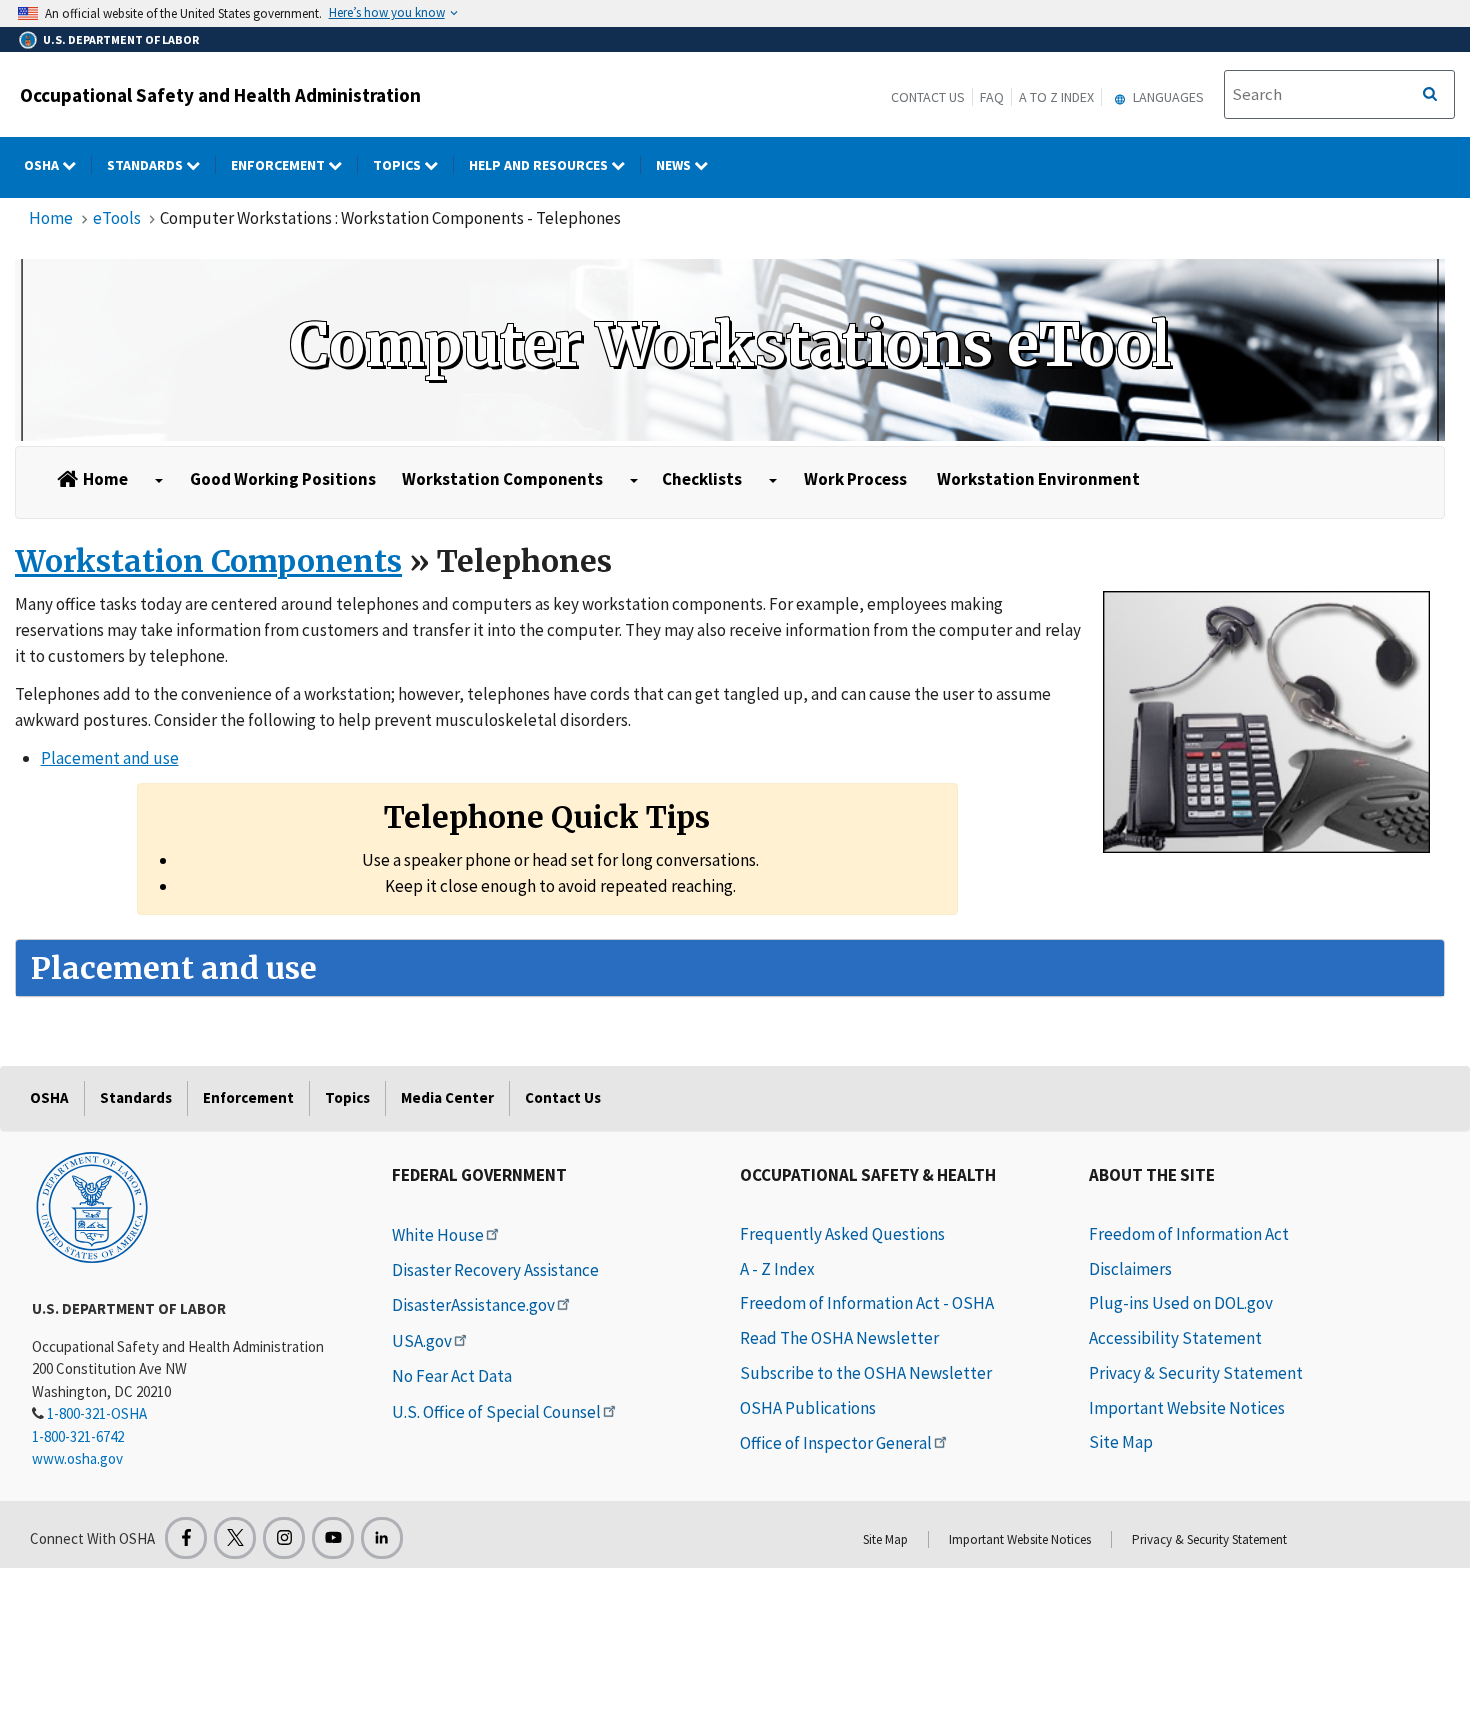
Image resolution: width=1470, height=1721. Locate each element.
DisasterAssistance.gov (473, 1305)
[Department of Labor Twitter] (235, 1538)
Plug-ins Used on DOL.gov (1181, 1303)
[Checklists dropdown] (773, 481)
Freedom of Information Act (1189, 1234)
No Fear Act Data (452, 1376)
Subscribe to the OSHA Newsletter (866, 1373)
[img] (730, 350)
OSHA (43, 165)
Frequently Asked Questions (842, 1234)
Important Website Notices (1187, 1408)
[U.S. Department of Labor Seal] (92, 1206)
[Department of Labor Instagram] (284, 1538)
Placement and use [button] (110, 758)
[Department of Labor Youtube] (333, 1538)
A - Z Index (777, 1269)
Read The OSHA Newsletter (839, 1338)
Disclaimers (1130, 1269)
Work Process (855, 479)
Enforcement (279, 165)
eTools (117, 218)
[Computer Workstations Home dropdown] (159, 481)
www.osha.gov (77, 1458)
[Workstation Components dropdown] (634, 481)
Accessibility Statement (1175, 1338)
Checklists (702, 479)
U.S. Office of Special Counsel (496, 1412)
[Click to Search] (1430, 95)
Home (51, 218)
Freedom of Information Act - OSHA (867, 1303)
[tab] (730, 968)
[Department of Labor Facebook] (186, 1538)
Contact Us (928, 97)
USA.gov (422, 1341)
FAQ (992, 97)
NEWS (675, 165)
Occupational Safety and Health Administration (220, 95)
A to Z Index (1056, 97)
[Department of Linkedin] (382, 1538)
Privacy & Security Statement (1196, 1373)
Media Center (447, 1097)
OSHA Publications (808, 1408)
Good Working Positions (283, 479)
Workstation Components (502, 479)
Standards (146, 165)
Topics (398, 165)
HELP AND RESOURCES (540, 165)
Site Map (1121, 1442)
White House (438, 1235)
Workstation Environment (1038, 479)
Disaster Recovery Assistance (495, 1270)
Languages (1167, 97)
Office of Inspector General (836, 1443)
